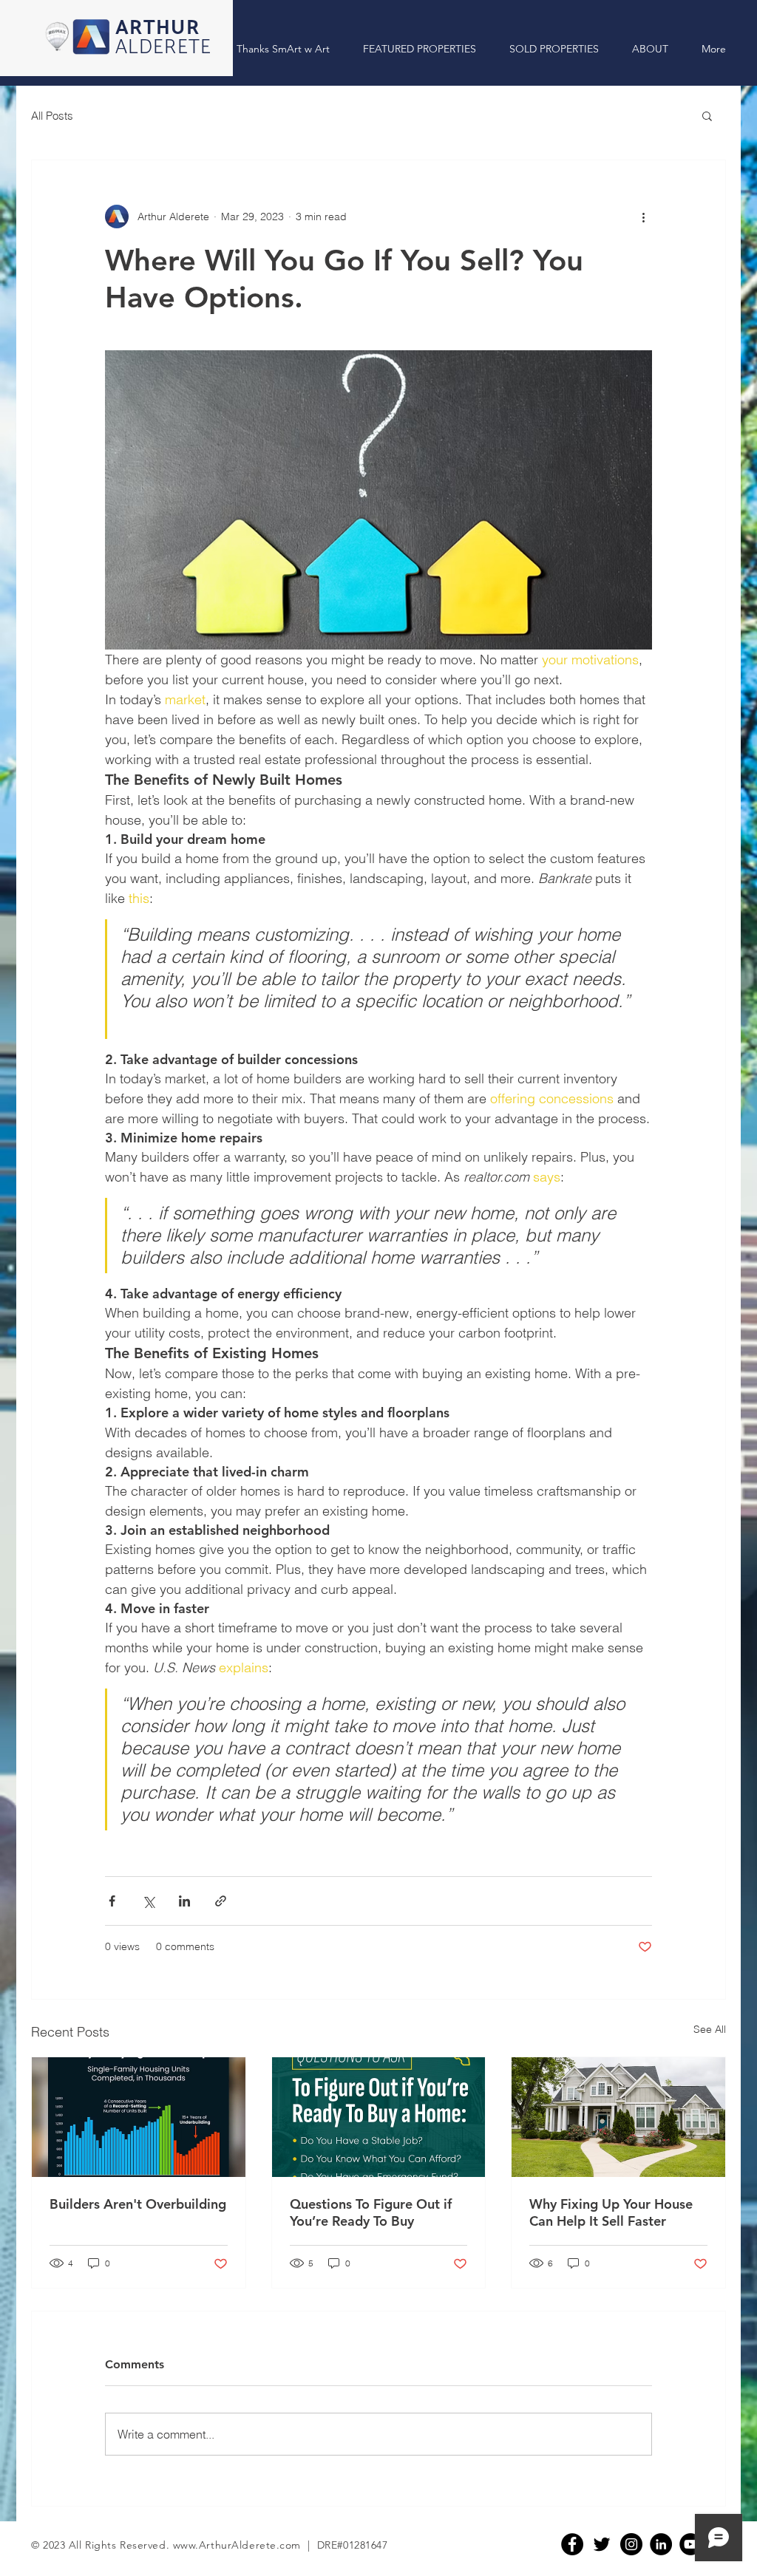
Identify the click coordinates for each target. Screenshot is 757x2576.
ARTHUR (157, 28)
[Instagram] (631, 2544)
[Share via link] (221, 1901)
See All (710, 2029)
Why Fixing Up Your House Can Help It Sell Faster (611, 2212)
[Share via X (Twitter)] (148, 1901)
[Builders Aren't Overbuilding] (139, 2117)
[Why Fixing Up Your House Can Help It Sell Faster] (618, 2117)
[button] (707, 115)
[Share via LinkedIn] (184, 1901)
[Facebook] (572, 2544)
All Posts (52, 116)
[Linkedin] (661, 2544)
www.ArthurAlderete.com (237, 2545)
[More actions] (643, 217)
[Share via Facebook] (112, 1901)
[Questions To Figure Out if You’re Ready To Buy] (379, 2117)
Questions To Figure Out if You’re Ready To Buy (371, 2212)
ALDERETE (164, 48)
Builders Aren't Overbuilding (138, 2204)
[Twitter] (602, 2544)
